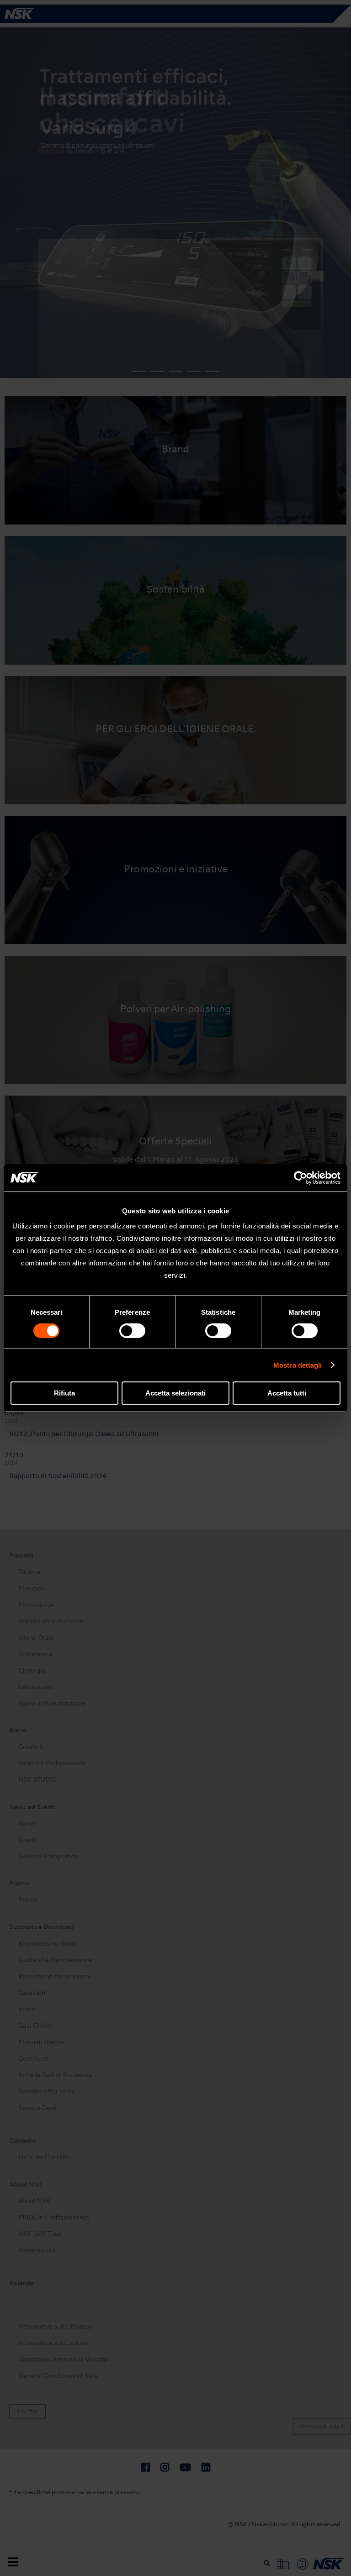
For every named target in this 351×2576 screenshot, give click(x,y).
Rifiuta (64, 1393)
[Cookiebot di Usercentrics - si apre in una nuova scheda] (300, 1178)
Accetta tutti (287, 1393)
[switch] (132, 1331)
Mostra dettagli (298, 1365)
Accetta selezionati (175, 1393)
